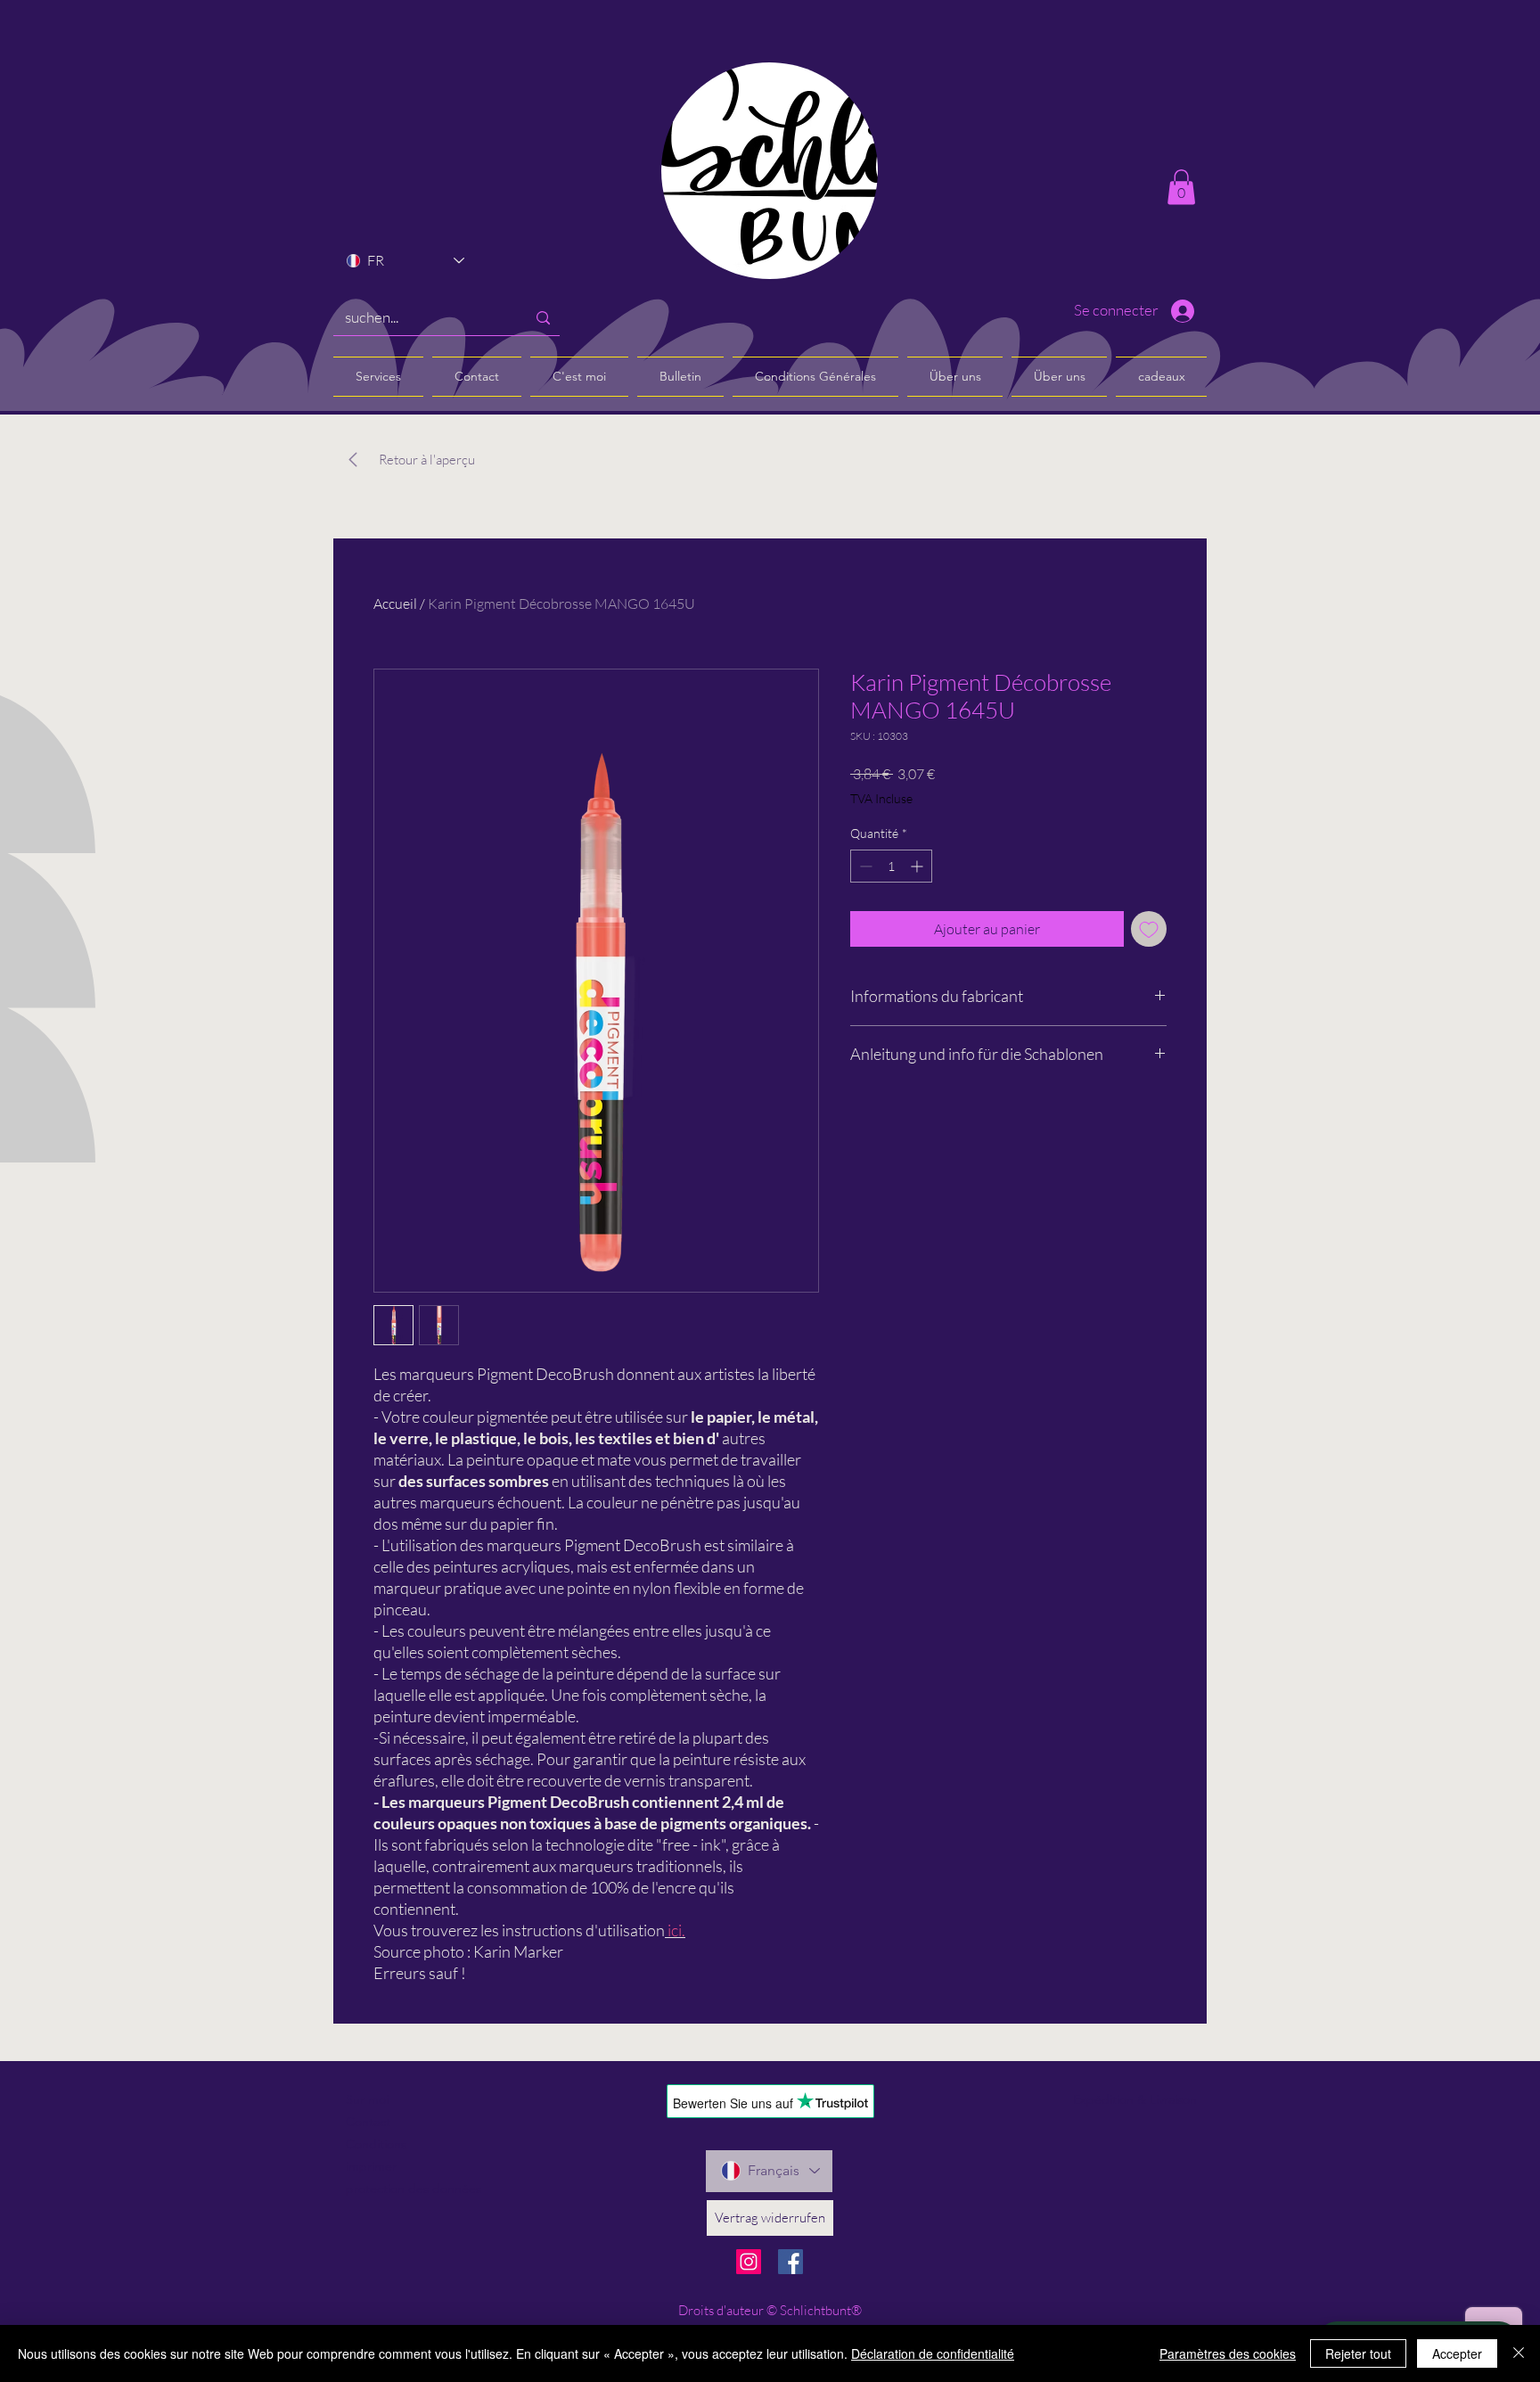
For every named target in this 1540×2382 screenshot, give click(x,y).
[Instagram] (749, 2262)
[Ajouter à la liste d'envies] (1149, 929)
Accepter (1457, 2353)
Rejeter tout (1358, 2353)
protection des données (414, 2189)
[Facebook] (790, 2262)
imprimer (371, 2166)
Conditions (376, 2144)
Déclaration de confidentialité (933, 2353)
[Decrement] (864, 866)
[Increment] (918, 866)
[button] (1181, 187)
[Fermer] (1519, 2353)
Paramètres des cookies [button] (1228, 2353)
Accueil (395, 604)
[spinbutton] (891, 866)
